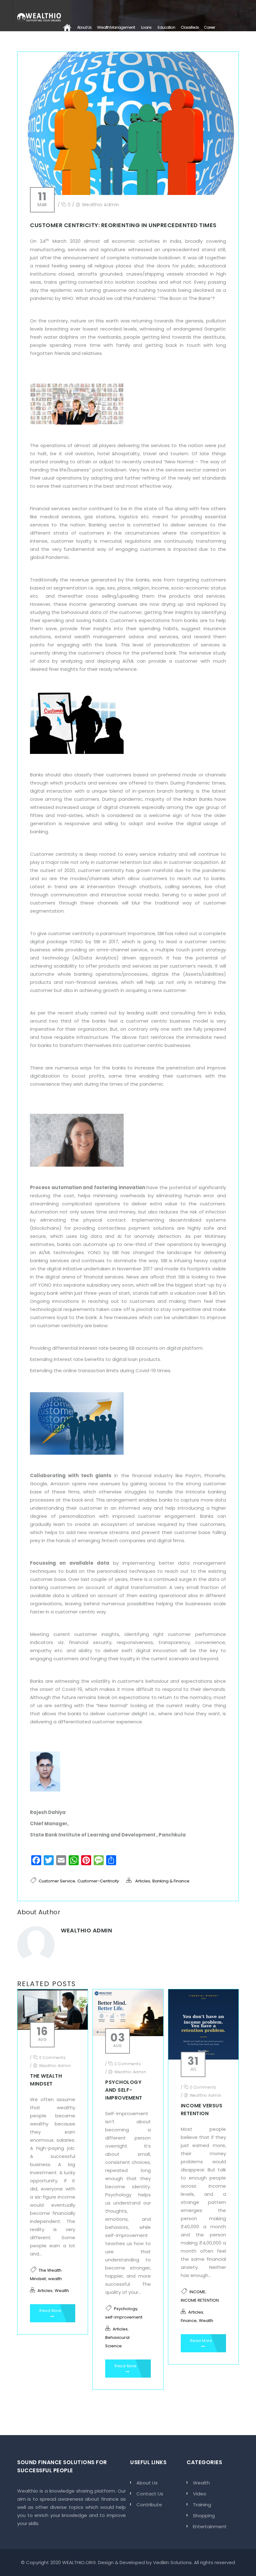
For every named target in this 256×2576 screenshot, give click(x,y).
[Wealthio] (39, 16)
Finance (189, 2321)
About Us (84, 27)
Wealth (62, 2291)
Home (67, 27)
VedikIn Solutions (172, 2562)
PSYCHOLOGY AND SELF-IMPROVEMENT (124, 2090)
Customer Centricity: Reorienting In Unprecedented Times (123, 225)
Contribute (149, 2505)
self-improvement (124, 2317)
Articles (143, 1881)
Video (200, 2494)
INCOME (197, 2292)
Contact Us (71, 55)
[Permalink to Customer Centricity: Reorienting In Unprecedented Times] (128, 193)
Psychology (126, 2309)
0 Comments (52, 2058)
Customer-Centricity (98, 1881)
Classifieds (190, 27)
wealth (55, 2279)
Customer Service (57, 1881)
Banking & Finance (171, 1881)
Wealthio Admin (101, 205)
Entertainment (210, 2526)
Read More (50, 2311)
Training (202, 2505)
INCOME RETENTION (200, 2300)
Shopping (204, 2516)
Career (209, 27)
